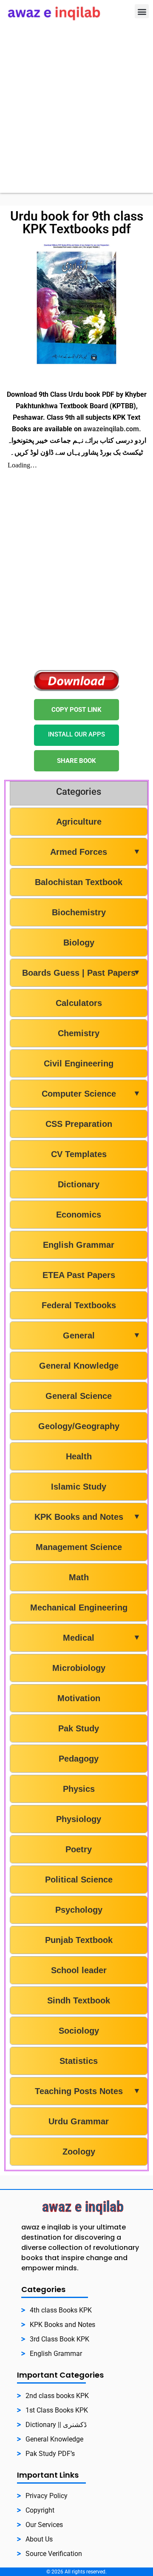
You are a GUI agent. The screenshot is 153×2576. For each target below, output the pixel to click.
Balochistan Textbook (79, 882)
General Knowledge (79, 1366)
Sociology (79, 2031)
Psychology (79, 1910)
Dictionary (79, 1184)
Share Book (76, 761)
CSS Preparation (79, 1124)
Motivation (79, 1698)
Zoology (79, 2152)
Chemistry (79, 1033)
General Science (79, 1396)
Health (79, 1456)
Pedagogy (79, 1759)
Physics (79, 1789)
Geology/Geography (79, 1426)
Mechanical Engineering (79, 1607)
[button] (142, 11)
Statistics (79, 2061)
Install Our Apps (76, 734)
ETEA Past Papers (79, 1275)
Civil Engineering (79, 1063)
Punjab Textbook (79, 1940)
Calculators (79, 1003)
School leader (79, 1970)
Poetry (79, 1849)
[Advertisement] (76, 116)
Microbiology (79, 1668)
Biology (79, 943)
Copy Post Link (76, 710)
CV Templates (79, 1154)
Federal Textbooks (79, 1305)
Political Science (79, 1880)
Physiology (79, 1819)
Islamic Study (79, 1487)
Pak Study (79, 1728)
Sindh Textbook (79, 2000)
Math (79, 1577)
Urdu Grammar (79, 2121)
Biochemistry (79, 912)
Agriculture (79, 822)
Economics (79, 1215)
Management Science (79, 1547)
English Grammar (79, 1245)
